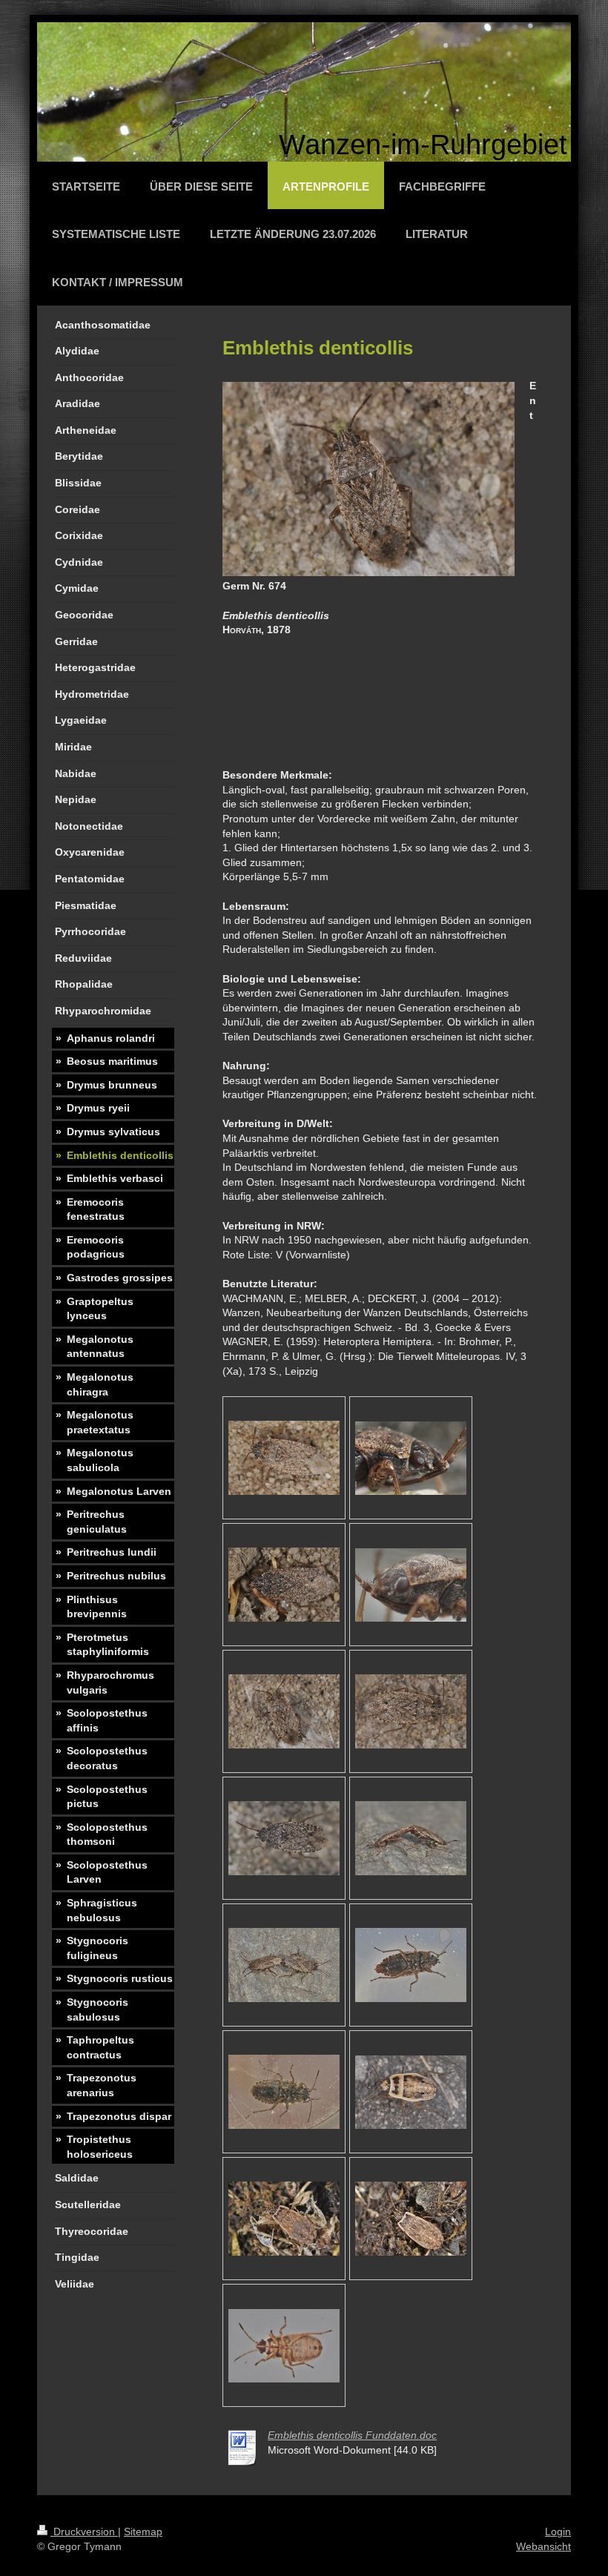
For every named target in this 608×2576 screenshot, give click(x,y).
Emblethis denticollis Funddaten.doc (352, 2435)
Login (558, 2532)
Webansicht (543, 2546)
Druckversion (84, 2532)
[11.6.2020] (411, 2092)
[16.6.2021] (411, 1838)
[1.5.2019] (284, 1711)
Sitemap (143, 2532)
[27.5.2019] (284, 1458)
